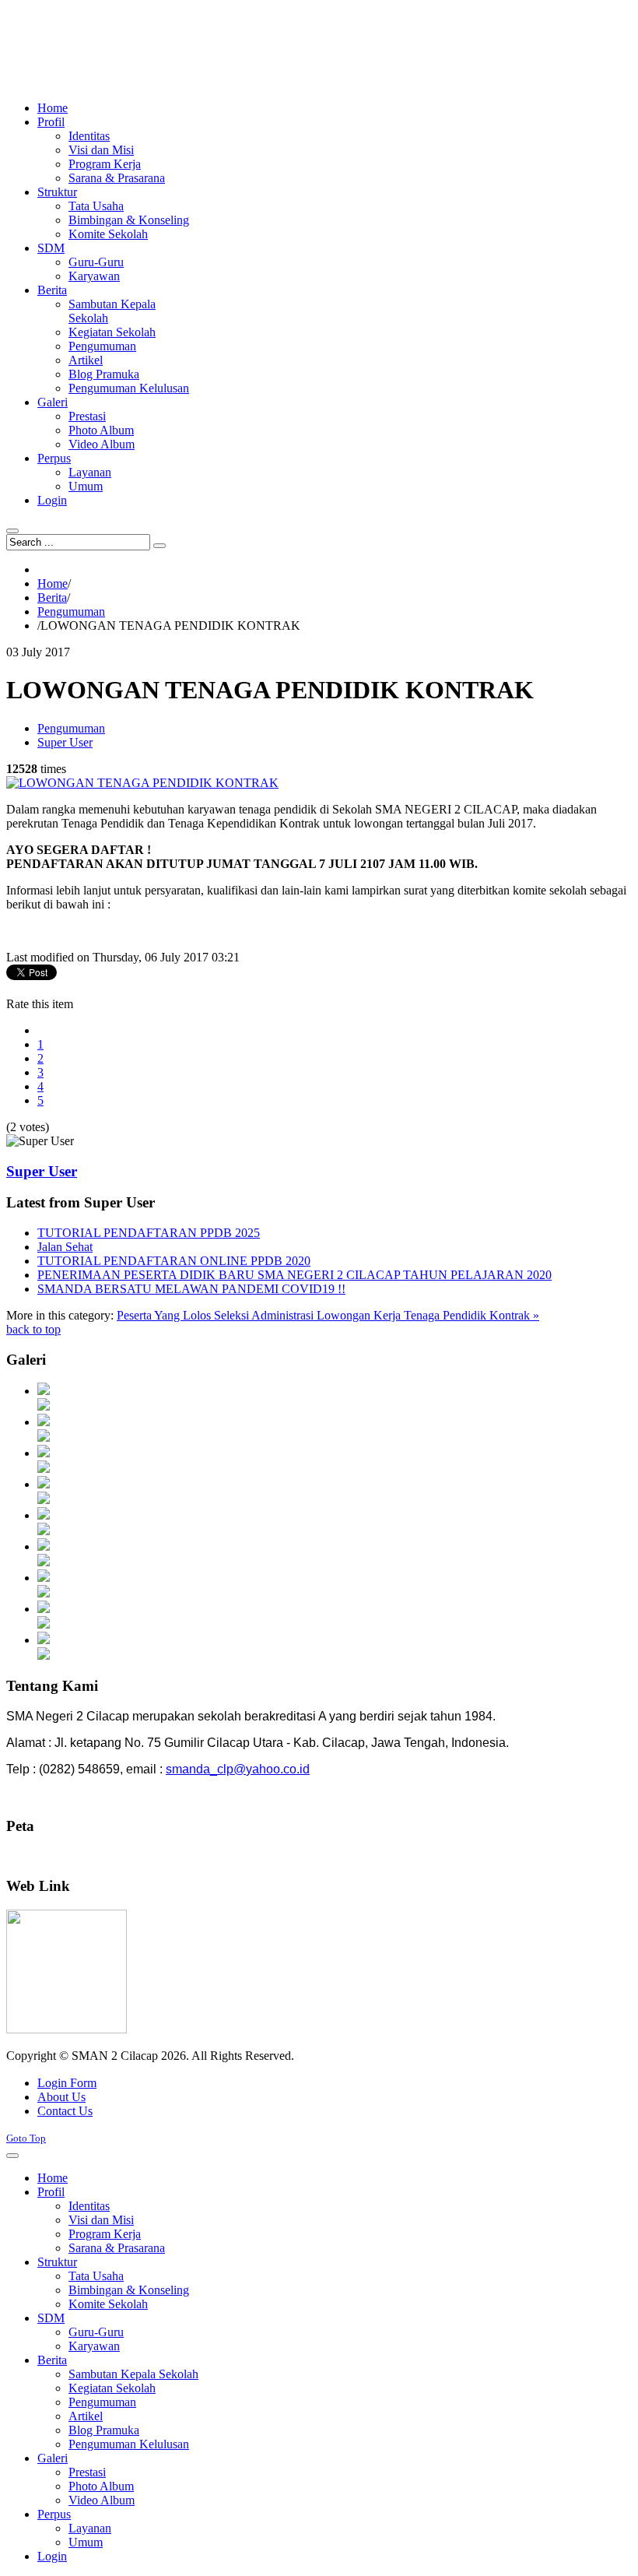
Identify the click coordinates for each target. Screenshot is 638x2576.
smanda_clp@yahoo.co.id (238, 1769)
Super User (65, 742)
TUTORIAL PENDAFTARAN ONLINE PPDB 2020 (174, 1261)
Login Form (67, 2083)
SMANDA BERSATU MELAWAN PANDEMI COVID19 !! (191, 1289)
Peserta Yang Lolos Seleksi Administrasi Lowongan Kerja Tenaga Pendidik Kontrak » (328, 1315)
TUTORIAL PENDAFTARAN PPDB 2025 (149, 1233)
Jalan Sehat (65, 1247)
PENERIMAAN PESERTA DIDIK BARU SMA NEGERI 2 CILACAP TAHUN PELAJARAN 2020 (294, 1275)
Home (53, 583)
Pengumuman (71, 611)
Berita (52, 597)
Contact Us (65, 2111)
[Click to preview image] (142, 783)
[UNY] (67, 2029)
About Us (61, 2097)
